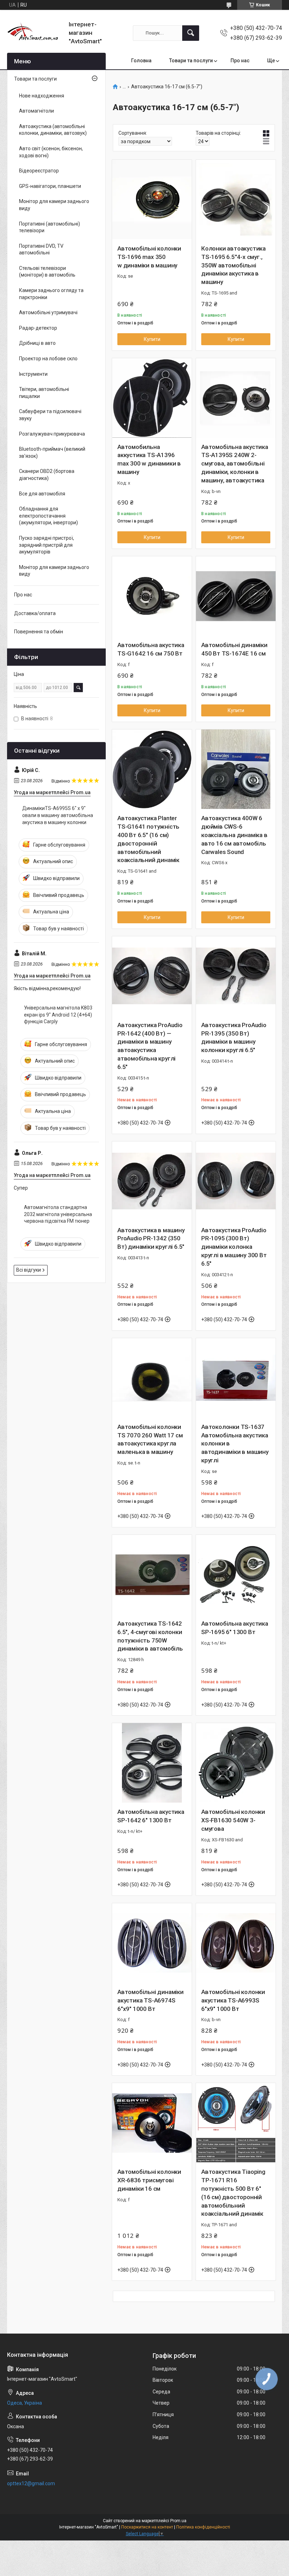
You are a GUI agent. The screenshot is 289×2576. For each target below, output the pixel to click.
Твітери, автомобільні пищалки (44, 393)
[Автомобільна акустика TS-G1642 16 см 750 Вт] (152, 596)
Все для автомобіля (42, 494)
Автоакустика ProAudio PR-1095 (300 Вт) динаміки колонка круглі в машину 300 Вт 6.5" (234, 1247)
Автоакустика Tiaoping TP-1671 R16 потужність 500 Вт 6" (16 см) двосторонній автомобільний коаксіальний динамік (233, 2193)
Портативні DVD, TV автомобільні (41, 249)
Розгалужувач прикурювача (52, 434)
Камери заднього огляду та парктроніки (51, 294)
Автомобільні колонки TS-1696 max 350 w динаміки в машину (149, 257)
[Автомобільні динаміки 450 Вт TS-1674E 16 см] (236, 596)
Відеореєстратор (39, 171)
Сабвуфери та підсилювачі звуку (50, 415)
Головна (141, 61)
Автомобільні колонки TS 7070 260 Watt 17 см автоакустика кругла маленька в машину (150, 1439)
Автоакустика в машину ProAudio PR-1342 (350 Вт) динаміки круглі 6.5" (151, 1239)
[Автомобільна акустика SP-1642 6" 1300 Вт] (152, 1763)
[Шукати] (191, 33)
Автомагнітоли (36, 111)
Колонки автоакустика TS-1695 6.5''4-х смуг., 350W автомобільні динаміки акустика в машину (233, 265)
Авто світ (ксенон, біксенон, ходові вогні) (51, 152)
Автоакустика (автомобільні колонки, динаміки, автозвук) (53, 130)
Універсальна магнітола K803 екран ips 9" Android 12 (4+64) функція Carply (58, 1015)
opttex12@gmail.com (31, 2483)
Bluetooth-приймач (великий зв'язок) (52, 452)
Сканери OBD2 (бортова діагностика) (47, 475)
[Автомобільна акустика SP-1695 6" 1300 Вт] (236, 1575)
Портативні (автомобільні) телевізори (50, 227)
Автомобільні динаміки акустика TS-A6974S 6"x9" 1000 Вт (150, 2000)
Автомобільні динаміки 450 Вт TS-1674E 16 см (234, 649)
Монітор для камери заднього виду (54, 205)
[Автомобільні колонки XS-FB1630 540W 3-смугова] (236, 1763)
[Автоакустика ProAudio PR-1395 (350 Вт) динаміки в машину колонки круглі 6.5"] (236, 976)
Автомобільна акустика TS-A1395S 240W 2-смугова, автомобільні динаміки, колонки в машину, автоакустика (235, 464)
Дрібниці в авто (37, 343)
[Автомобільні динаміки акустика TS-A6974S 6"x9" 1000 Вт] (152, 1943)
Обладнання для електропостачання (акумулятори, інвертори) (48, 516)
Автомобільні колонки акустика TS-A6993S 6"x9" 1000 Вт (233, 2000)
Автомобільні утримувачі (48, 312)
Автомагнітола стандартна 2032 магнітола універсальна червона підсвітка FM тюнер (58, 1214)
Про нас (240, 61)
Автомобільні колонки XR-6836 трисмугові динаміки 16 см (149, 2180)
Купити (152, 339)
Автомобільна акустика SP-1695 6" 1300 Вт (235, 1628)
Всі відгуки (29, 1270)
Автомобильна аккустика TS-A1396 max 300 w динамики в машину (149, 459)
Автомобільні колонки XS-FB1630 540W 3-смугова (233, 1820)
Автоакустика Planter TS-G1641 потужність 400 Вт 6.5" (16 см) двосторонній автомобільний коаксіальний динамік (148, 839)
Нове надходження (42, 96)
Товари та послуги (191, 61)
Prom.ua (178, 2521)
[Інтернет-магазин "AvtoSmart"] (35, 33)
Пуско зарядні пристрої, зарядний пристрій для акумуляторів (47, 545)
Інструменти (33, 374)
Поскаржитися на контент (147, 2527)
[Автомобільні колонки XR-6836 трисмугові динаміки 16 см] (152, 2123)
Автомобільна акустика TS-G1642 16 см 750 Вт (151, 649)
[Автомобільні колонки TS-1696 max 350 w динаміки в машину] (152, 200)
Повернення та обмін (39, 632)
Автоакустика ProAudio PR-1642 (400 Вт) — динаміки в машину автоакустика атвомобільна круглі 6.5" (150, 1046)
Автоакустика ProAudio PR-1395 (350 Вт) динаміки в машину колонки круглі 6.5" (234, 1037)
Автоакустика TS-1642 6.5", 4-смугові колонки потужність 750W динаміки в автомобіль (150, 1636)
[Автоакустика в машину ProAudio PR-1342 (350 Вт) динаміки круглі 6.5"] (152, 1181)
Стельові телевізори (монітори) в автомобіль (47, 272)
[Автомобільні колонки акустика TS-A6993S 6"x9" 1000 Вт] (236, 1943)
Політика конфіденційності (203, 2527)
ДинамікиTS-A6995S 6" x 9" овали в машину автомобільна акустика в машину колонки (58, 815)
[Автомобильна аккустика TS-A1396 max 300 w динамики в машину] (152, 398)
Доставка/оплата (35, 613)
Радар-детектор (38, 328)
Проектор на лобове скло (48, 359)
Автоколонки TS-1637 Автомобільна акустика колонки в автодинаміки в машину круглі (235, 1444)
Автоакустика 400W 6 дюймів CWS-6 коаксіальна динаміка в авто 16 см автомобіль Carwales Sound (234, 835)
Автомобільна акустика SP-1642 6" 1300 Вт (151, 1816)
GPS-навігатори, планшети (50, 186)
